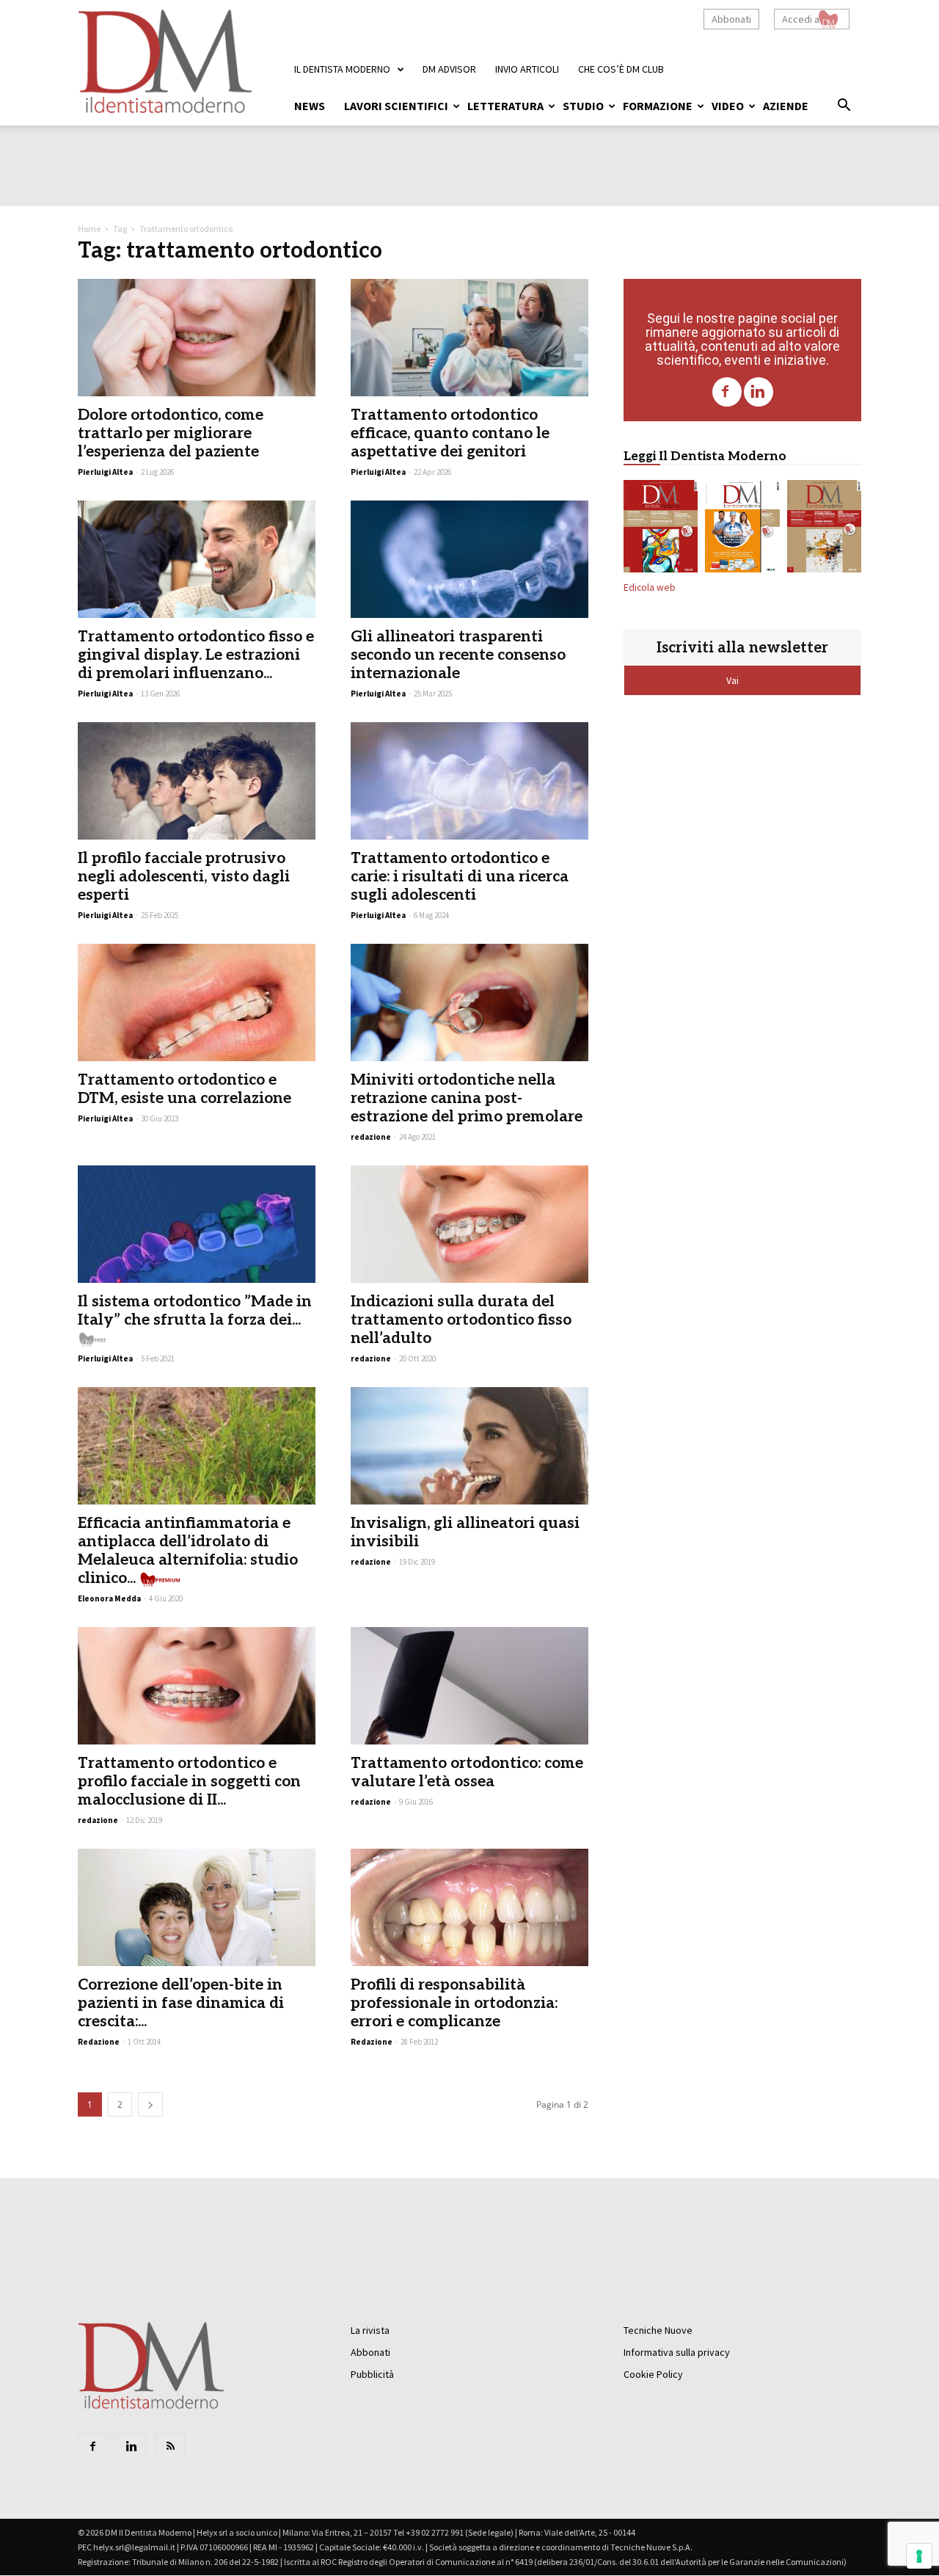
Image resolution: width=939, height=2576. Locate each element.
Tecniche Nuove (658, 2330)
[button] (844, 107)
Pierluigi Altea (105, 472)
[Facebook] (727, 392)
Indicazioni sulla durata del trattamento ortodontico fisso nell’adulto (461, 1320)
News (310, 106)
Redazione (99, 2042)
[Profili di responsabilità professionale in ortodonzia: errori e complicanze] (469, 1907)
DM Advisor (449, 69)
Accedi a (801, 19)
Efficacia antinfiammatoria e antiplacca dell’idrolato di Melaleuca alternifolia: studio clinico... (188, 1551)
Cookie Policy (653, 2374)
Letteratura (505, 106)
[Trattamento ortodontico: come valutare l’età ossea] (469, 1686)
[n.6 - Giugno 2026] (742, 529)
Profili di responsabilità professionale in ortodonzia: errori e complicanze (454, 2003)
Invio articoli (527, 69)
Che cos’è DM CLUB (621, 69)
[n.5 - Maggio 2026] (824, 529)
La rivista (370, 2330)
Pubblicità (372, 2374)
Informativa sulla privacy (677, 2352)
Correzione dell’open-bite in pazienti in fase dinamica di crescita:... (181, 2003)
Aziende (786, 106)
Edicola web (650, 587)
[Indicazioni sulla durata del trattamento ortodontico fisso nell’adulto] (469, 1224)
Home (89, 229)
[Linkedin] (759, 392)
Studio (583, 106)
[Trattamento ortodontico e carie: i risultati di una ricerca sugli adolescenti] (469, 781)
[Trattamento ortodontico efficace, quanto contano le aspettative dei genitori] (469, 338)
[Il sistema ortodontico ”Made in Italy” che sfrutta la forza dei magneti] (197, 1224)
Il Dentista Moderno (342, 69)
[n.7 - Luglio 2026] (661, 529)
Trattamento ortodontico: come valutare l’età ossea (467, 1772)
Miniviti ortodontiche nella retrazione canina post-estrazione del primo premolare (467, 1098)
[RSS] (170, 2447)
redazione (371, 1137)
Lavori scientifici (396, 106)
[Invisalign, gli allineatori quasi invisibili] (469, 1446)
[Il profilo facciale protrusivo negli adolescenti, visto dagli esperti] (197, 781)
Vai (734, 680)
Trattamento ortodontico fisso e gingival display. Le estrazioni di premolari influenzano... (196, 655)
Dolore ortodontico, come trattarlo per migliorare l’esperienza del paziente (171, 433)
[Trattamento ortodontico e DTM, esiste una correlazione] (197, 1003)
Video (728, 106)
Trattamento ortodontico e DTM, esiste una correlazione (184, 1089)
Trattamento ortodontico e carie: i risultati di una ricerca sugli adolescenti (460, 877)
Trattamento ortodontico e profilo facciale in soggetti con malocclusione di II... (189, 1782)
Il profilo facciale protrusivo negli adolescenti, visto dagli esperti (184, 877)
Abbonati (731, 19)
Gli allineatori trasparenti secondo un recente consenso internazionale (458, 655)
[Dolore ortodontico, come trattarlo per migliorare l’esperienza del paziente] (197, 338)
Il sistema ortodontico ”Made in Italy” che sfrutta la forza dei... (195, 1311)
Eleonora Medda (109, 1598)
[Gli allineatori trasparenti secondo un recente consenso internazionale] (469, 559)
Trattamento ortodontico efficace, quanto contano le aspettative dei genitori (450, 433)
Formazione (658, 106)
